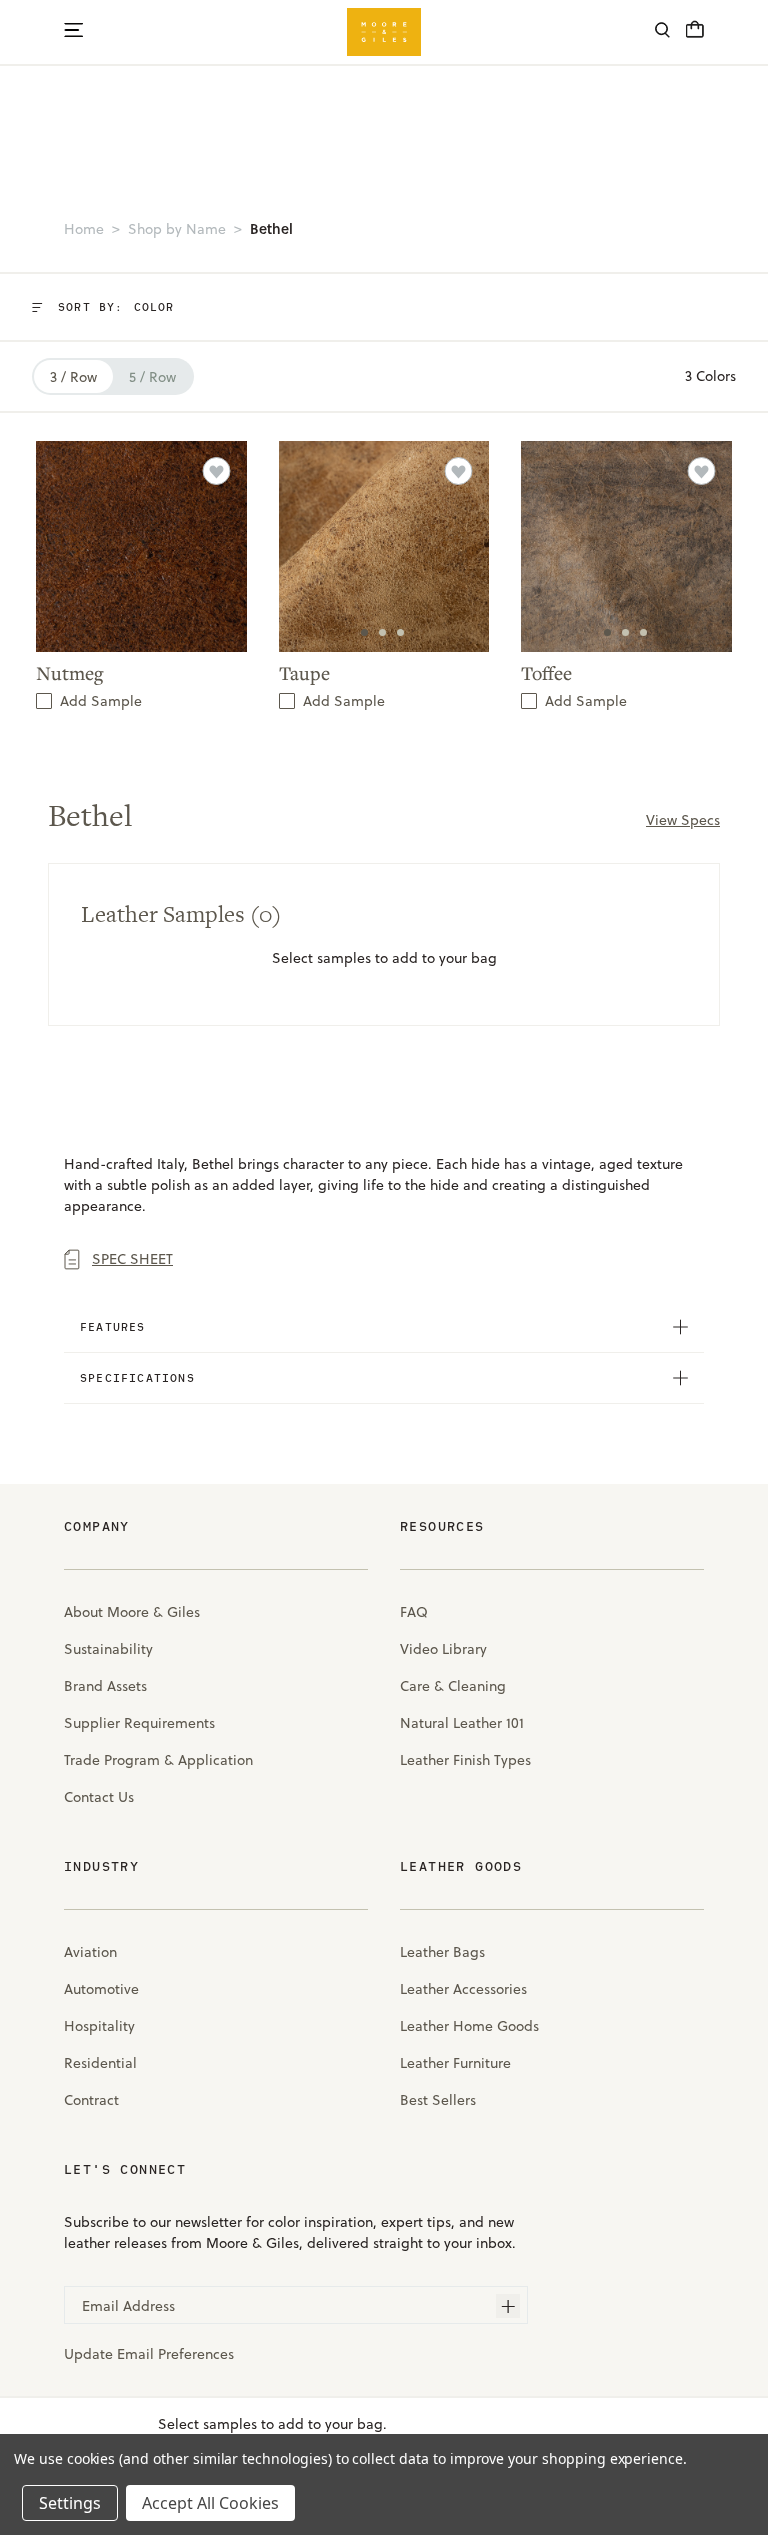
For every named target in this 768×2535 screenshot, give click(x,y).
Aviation (90, 1952)
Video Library (443, 1649)
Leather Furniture (455, 2063)
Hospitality (99, 2026)
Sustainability (108, 1649)
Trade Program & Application (158, 1760)
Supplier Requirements (139, 1723)
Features (113, 1326)
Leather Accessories (463, 1989)
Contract (91, 2100)
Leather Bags (442, 1952)
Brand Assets (105, 1686)
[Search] (662, 32)
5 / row (152, 377)
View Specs (683, 820)
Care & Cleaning (453, 1686)
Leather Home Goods (469, 2026)
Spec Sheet (132, 1259)
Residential (100, 2063)
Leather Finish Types (465, 1760)
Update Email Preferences (149, 2354)
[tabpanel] (384, 546)
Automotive (101, 1989)
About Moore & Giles (132, 1612)
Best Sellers (438, 2100)
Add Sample (101, 701)
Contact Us (99, 1797)
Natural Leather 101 (462, 1723)
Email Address (128, 2306)
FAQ (414, 1612)
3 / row (73, 377)
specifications (137, 1377)
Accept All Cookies (210, 2503)
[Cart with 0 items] (695, 35)
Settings (70, 2503)
